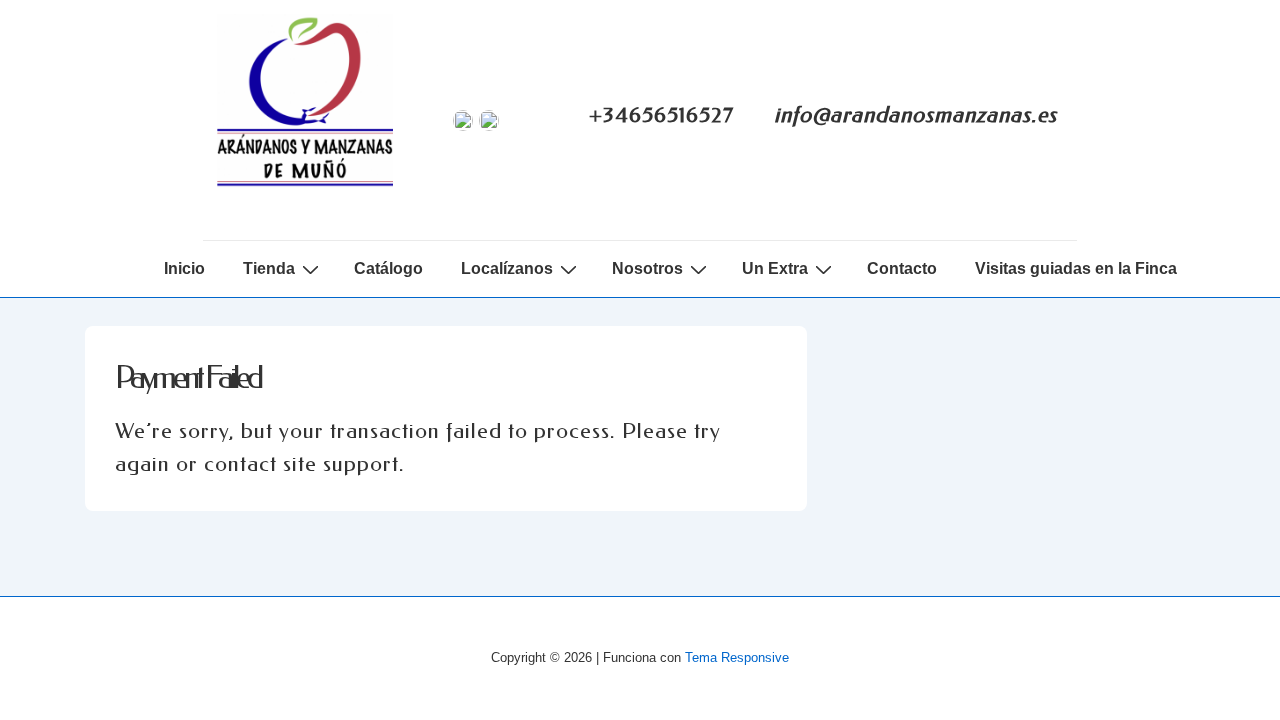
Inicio (184, 268)
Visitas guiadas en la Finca (1076, 268)
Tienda (269, 268)
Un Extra (775, 268)
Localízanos (507, 268)
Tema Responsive (737, 657)
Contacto (902, 268)
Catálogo (388, 268)
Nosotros (647, 268)
